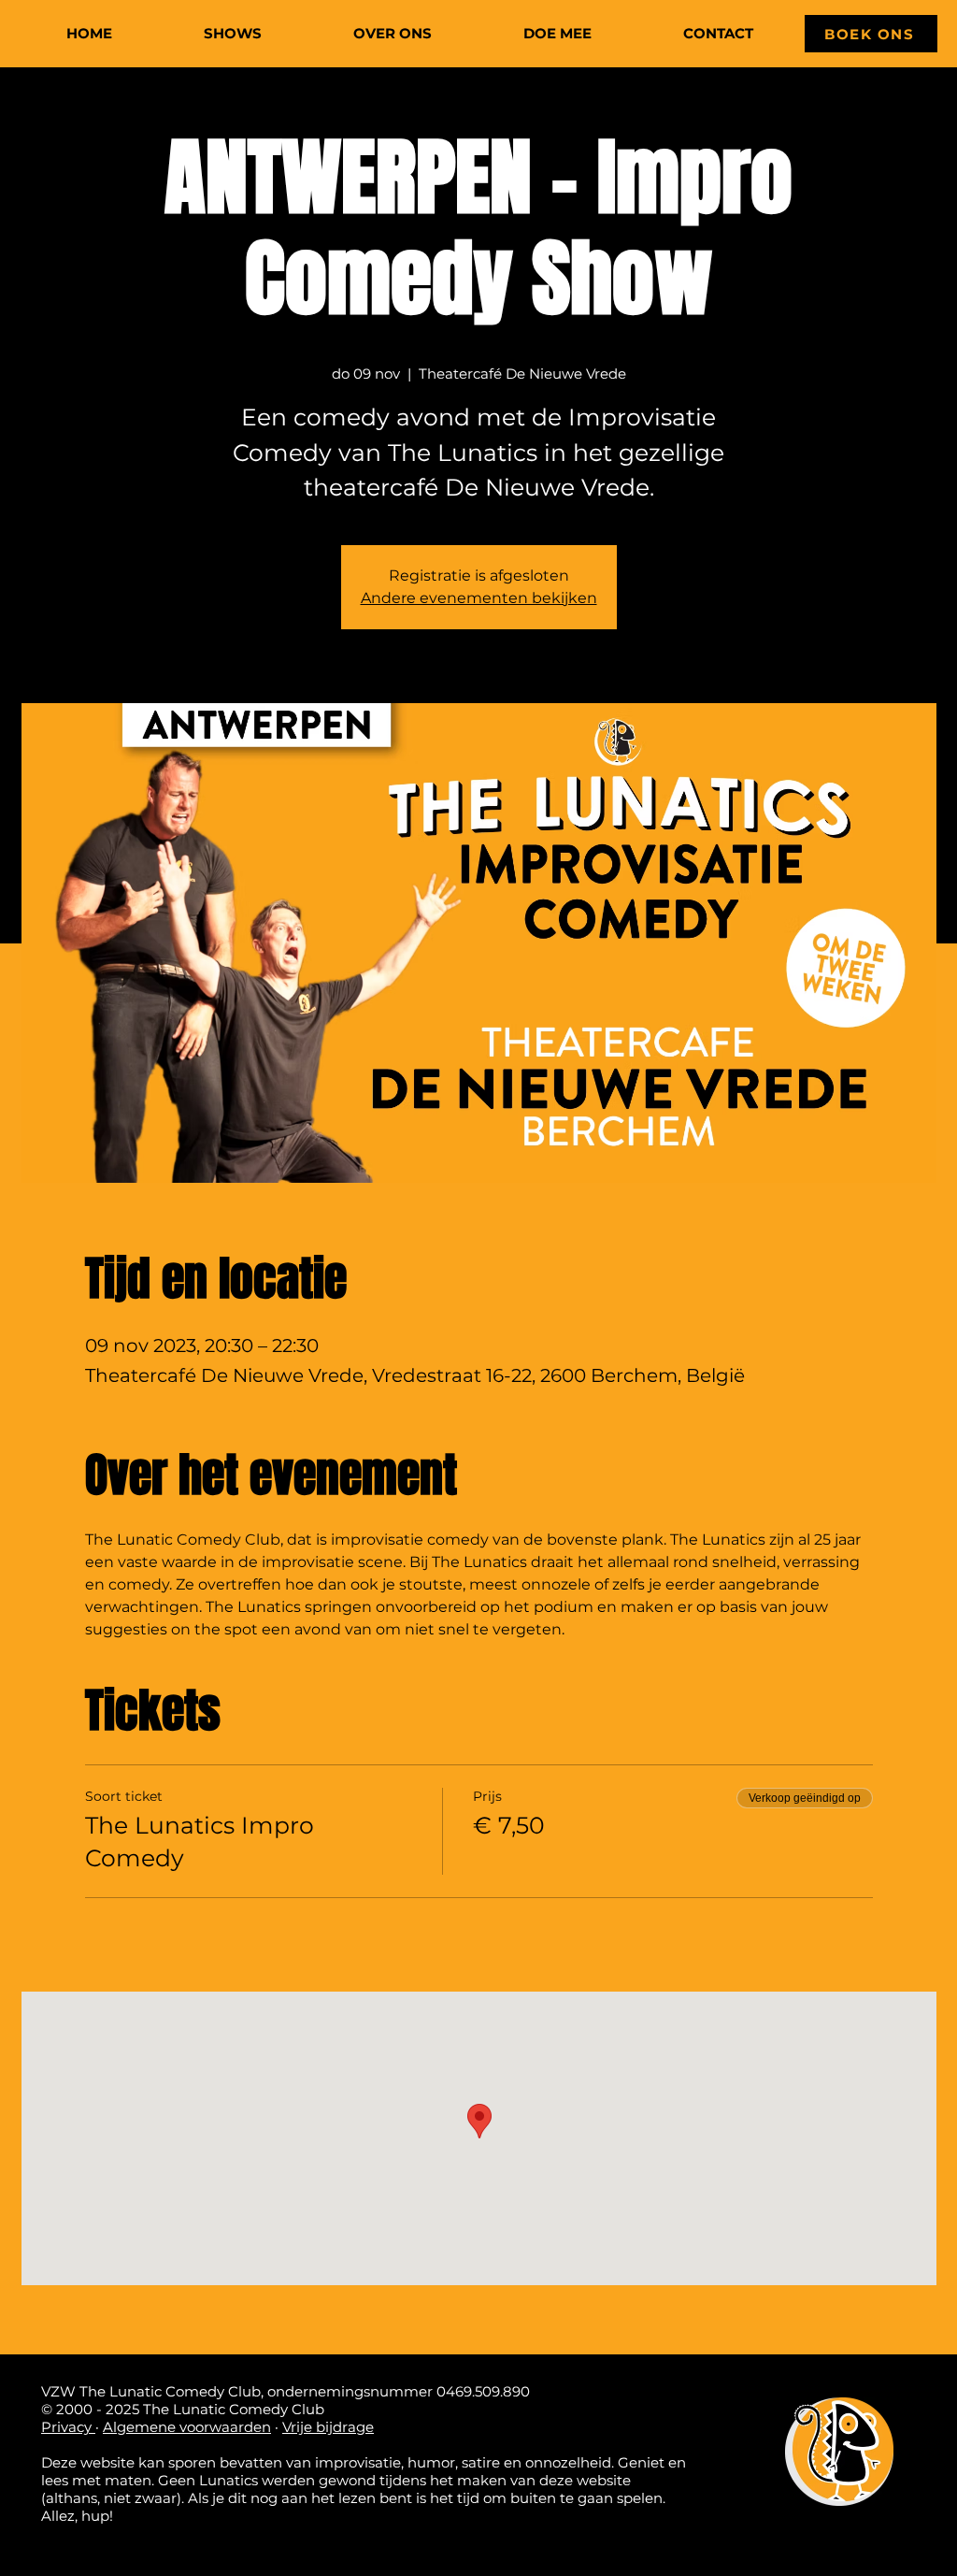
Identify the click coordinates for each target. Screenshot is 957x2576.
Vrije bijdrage (328, 2427)
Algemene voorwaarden (187, 2427)
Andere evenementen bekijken (479, 598)
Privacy (68, 2427)
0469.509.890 (483, 2391)
